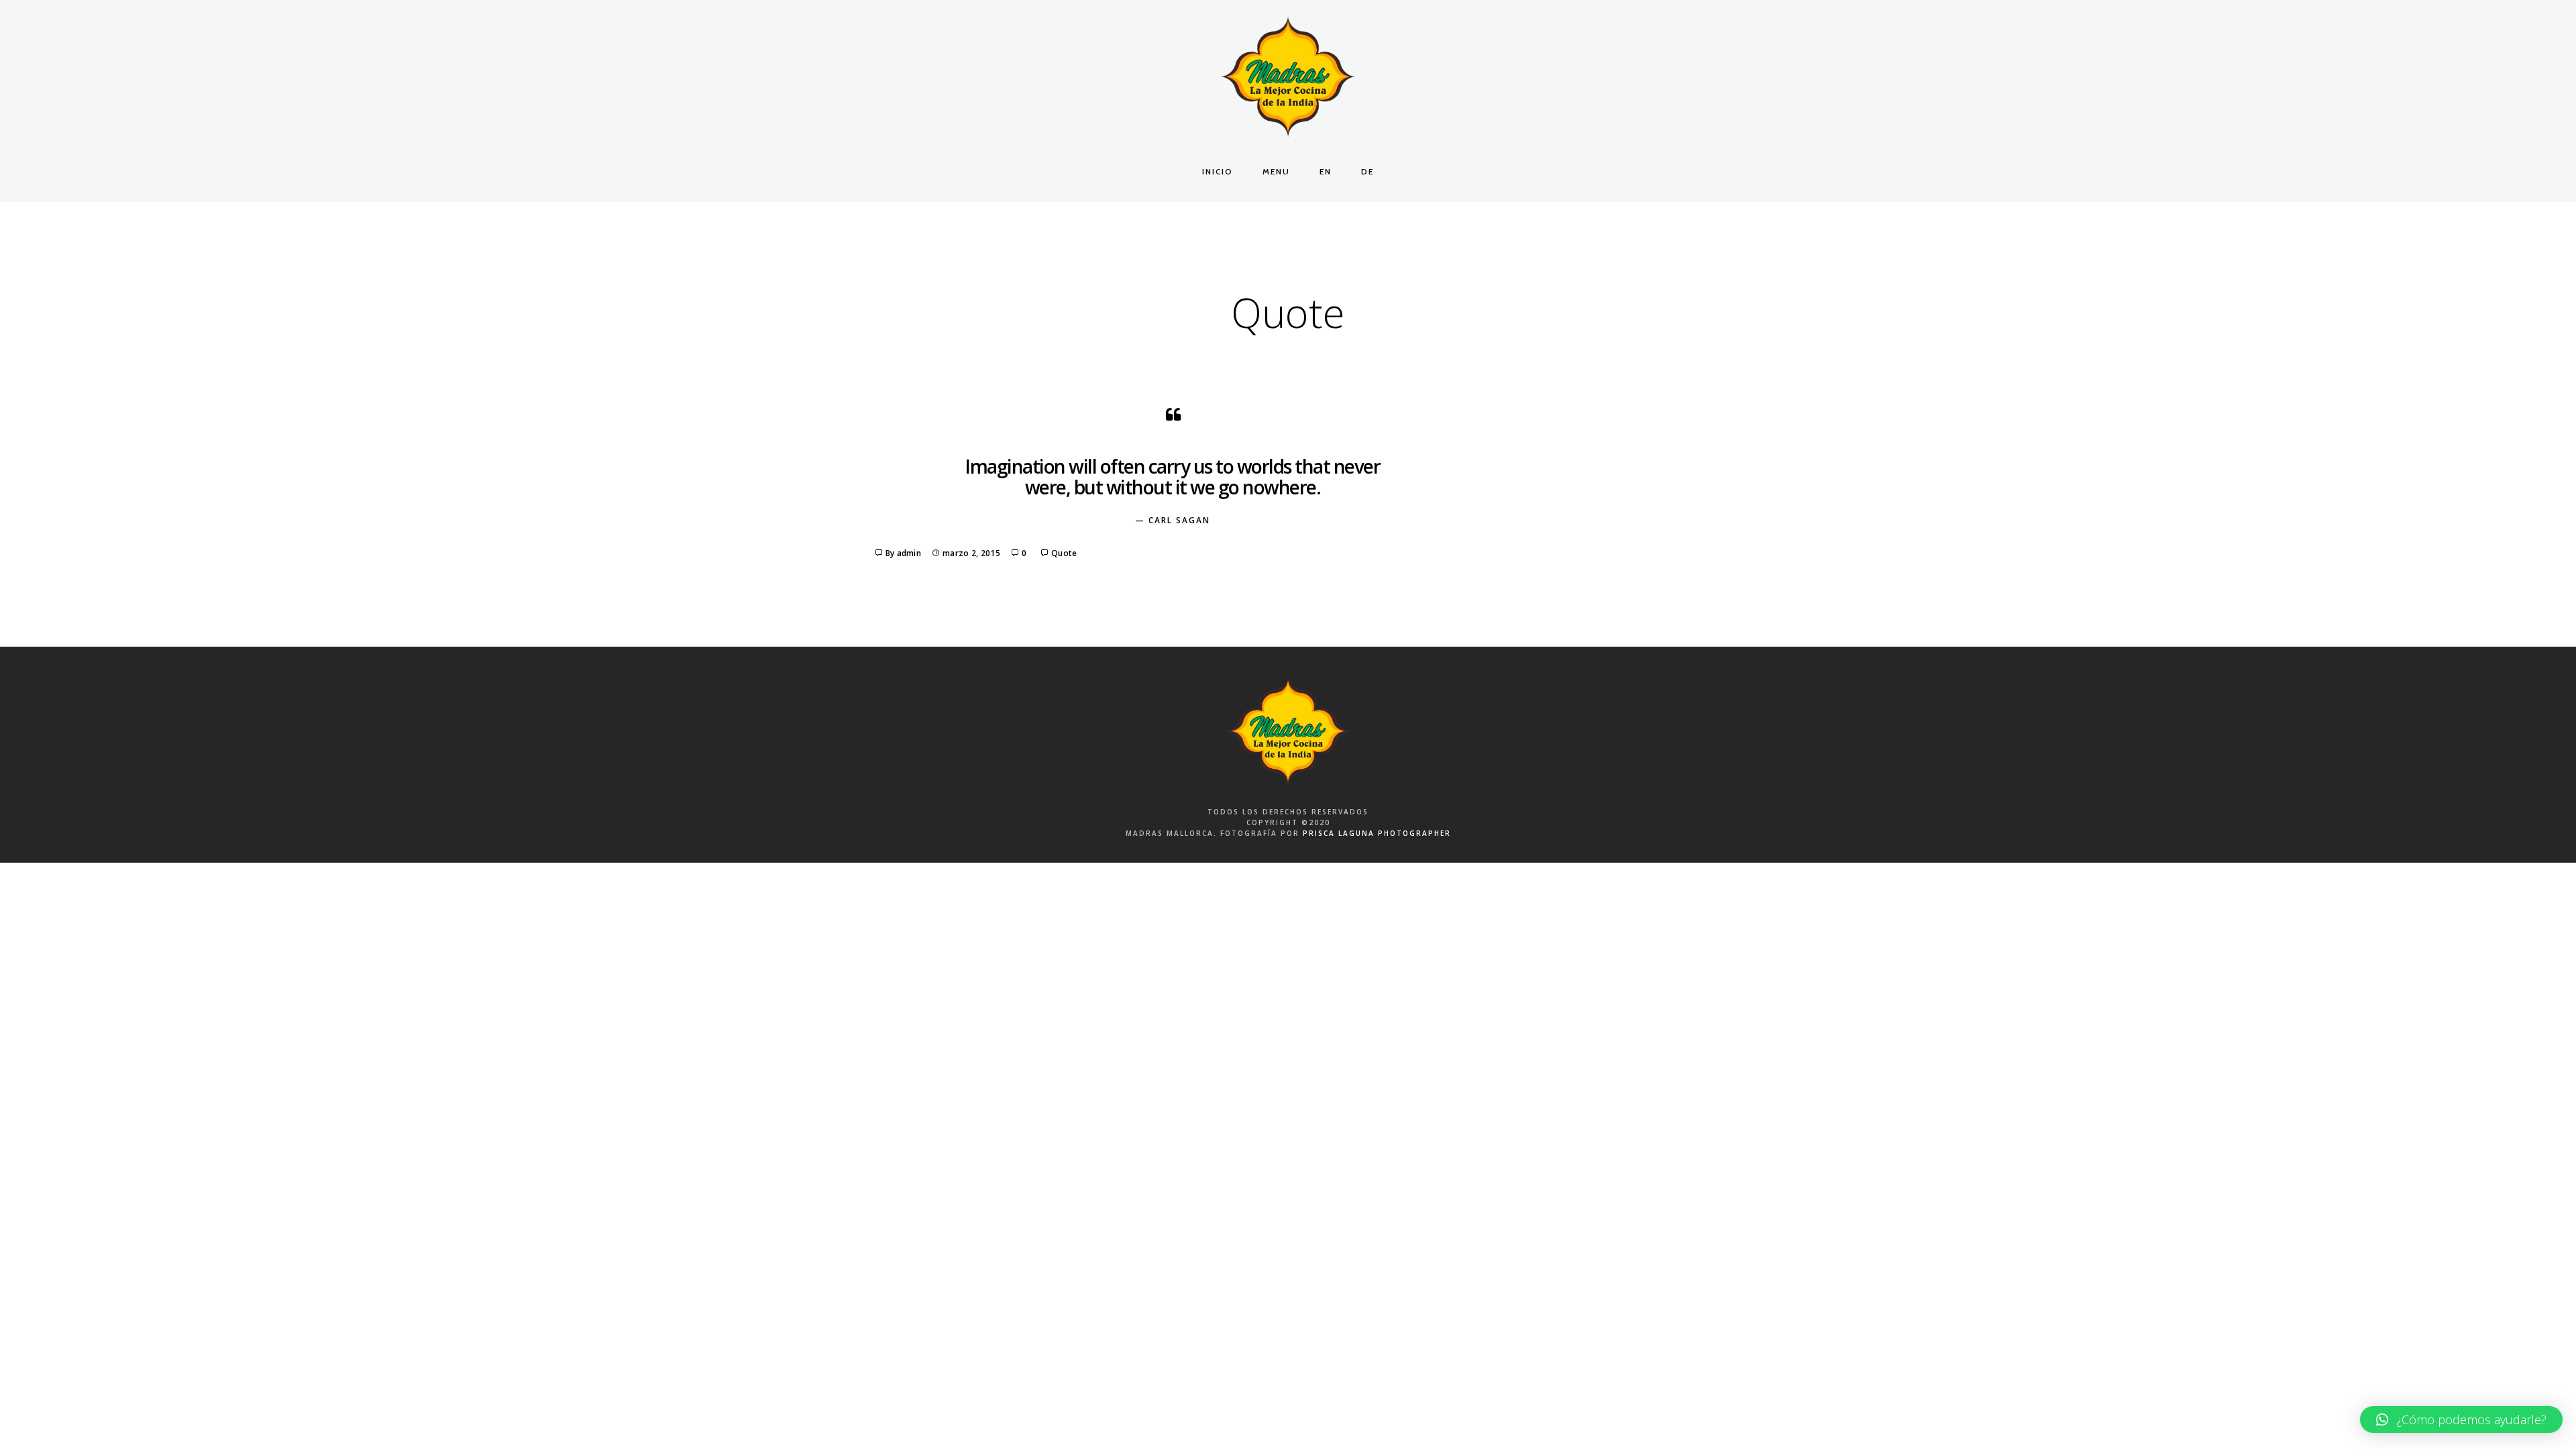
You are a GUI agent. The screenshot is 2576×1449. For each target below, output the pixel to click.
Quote (1064, 553)
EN (1326, 171)
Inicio (1218, 171)
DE (1367, 171)
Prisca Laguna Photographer (1377, 833)
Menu (1276, 171)
